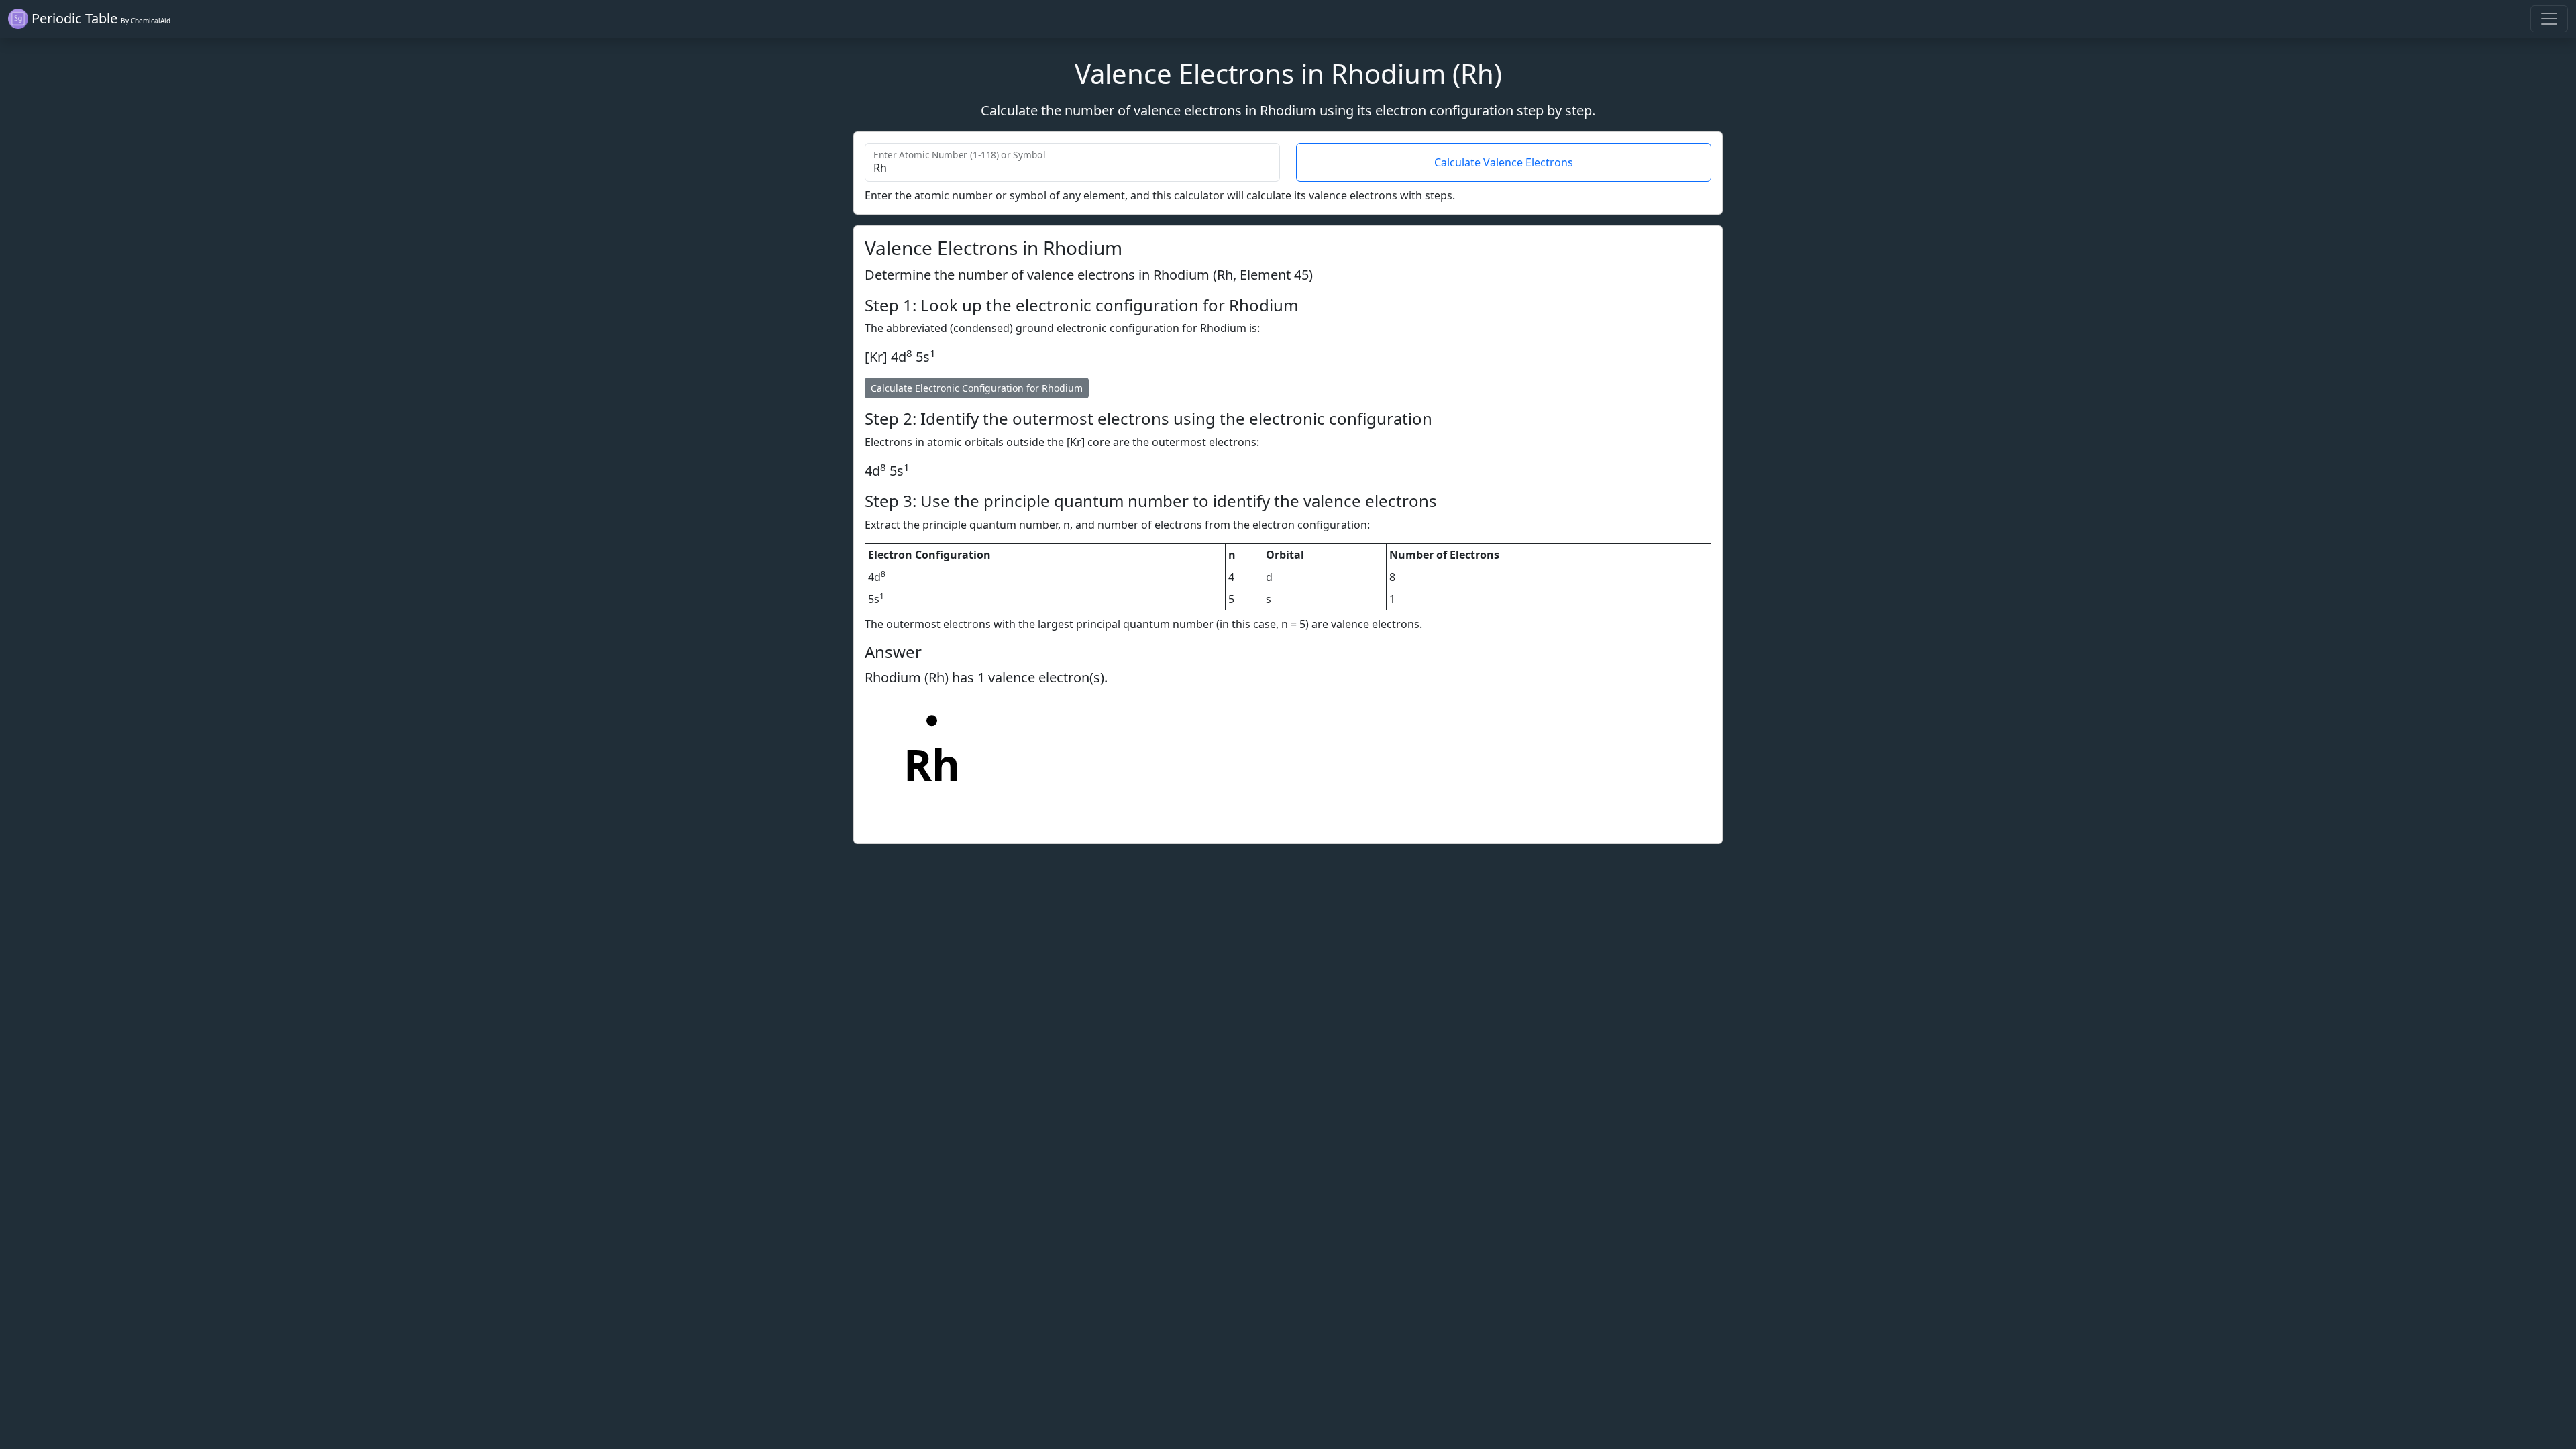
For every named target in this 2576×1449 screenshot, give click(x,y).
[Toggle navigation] (2549, 19)
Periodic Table (99, 18)
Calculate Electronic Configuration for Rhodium (977, 388)
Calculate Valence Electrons (1504, 162)
